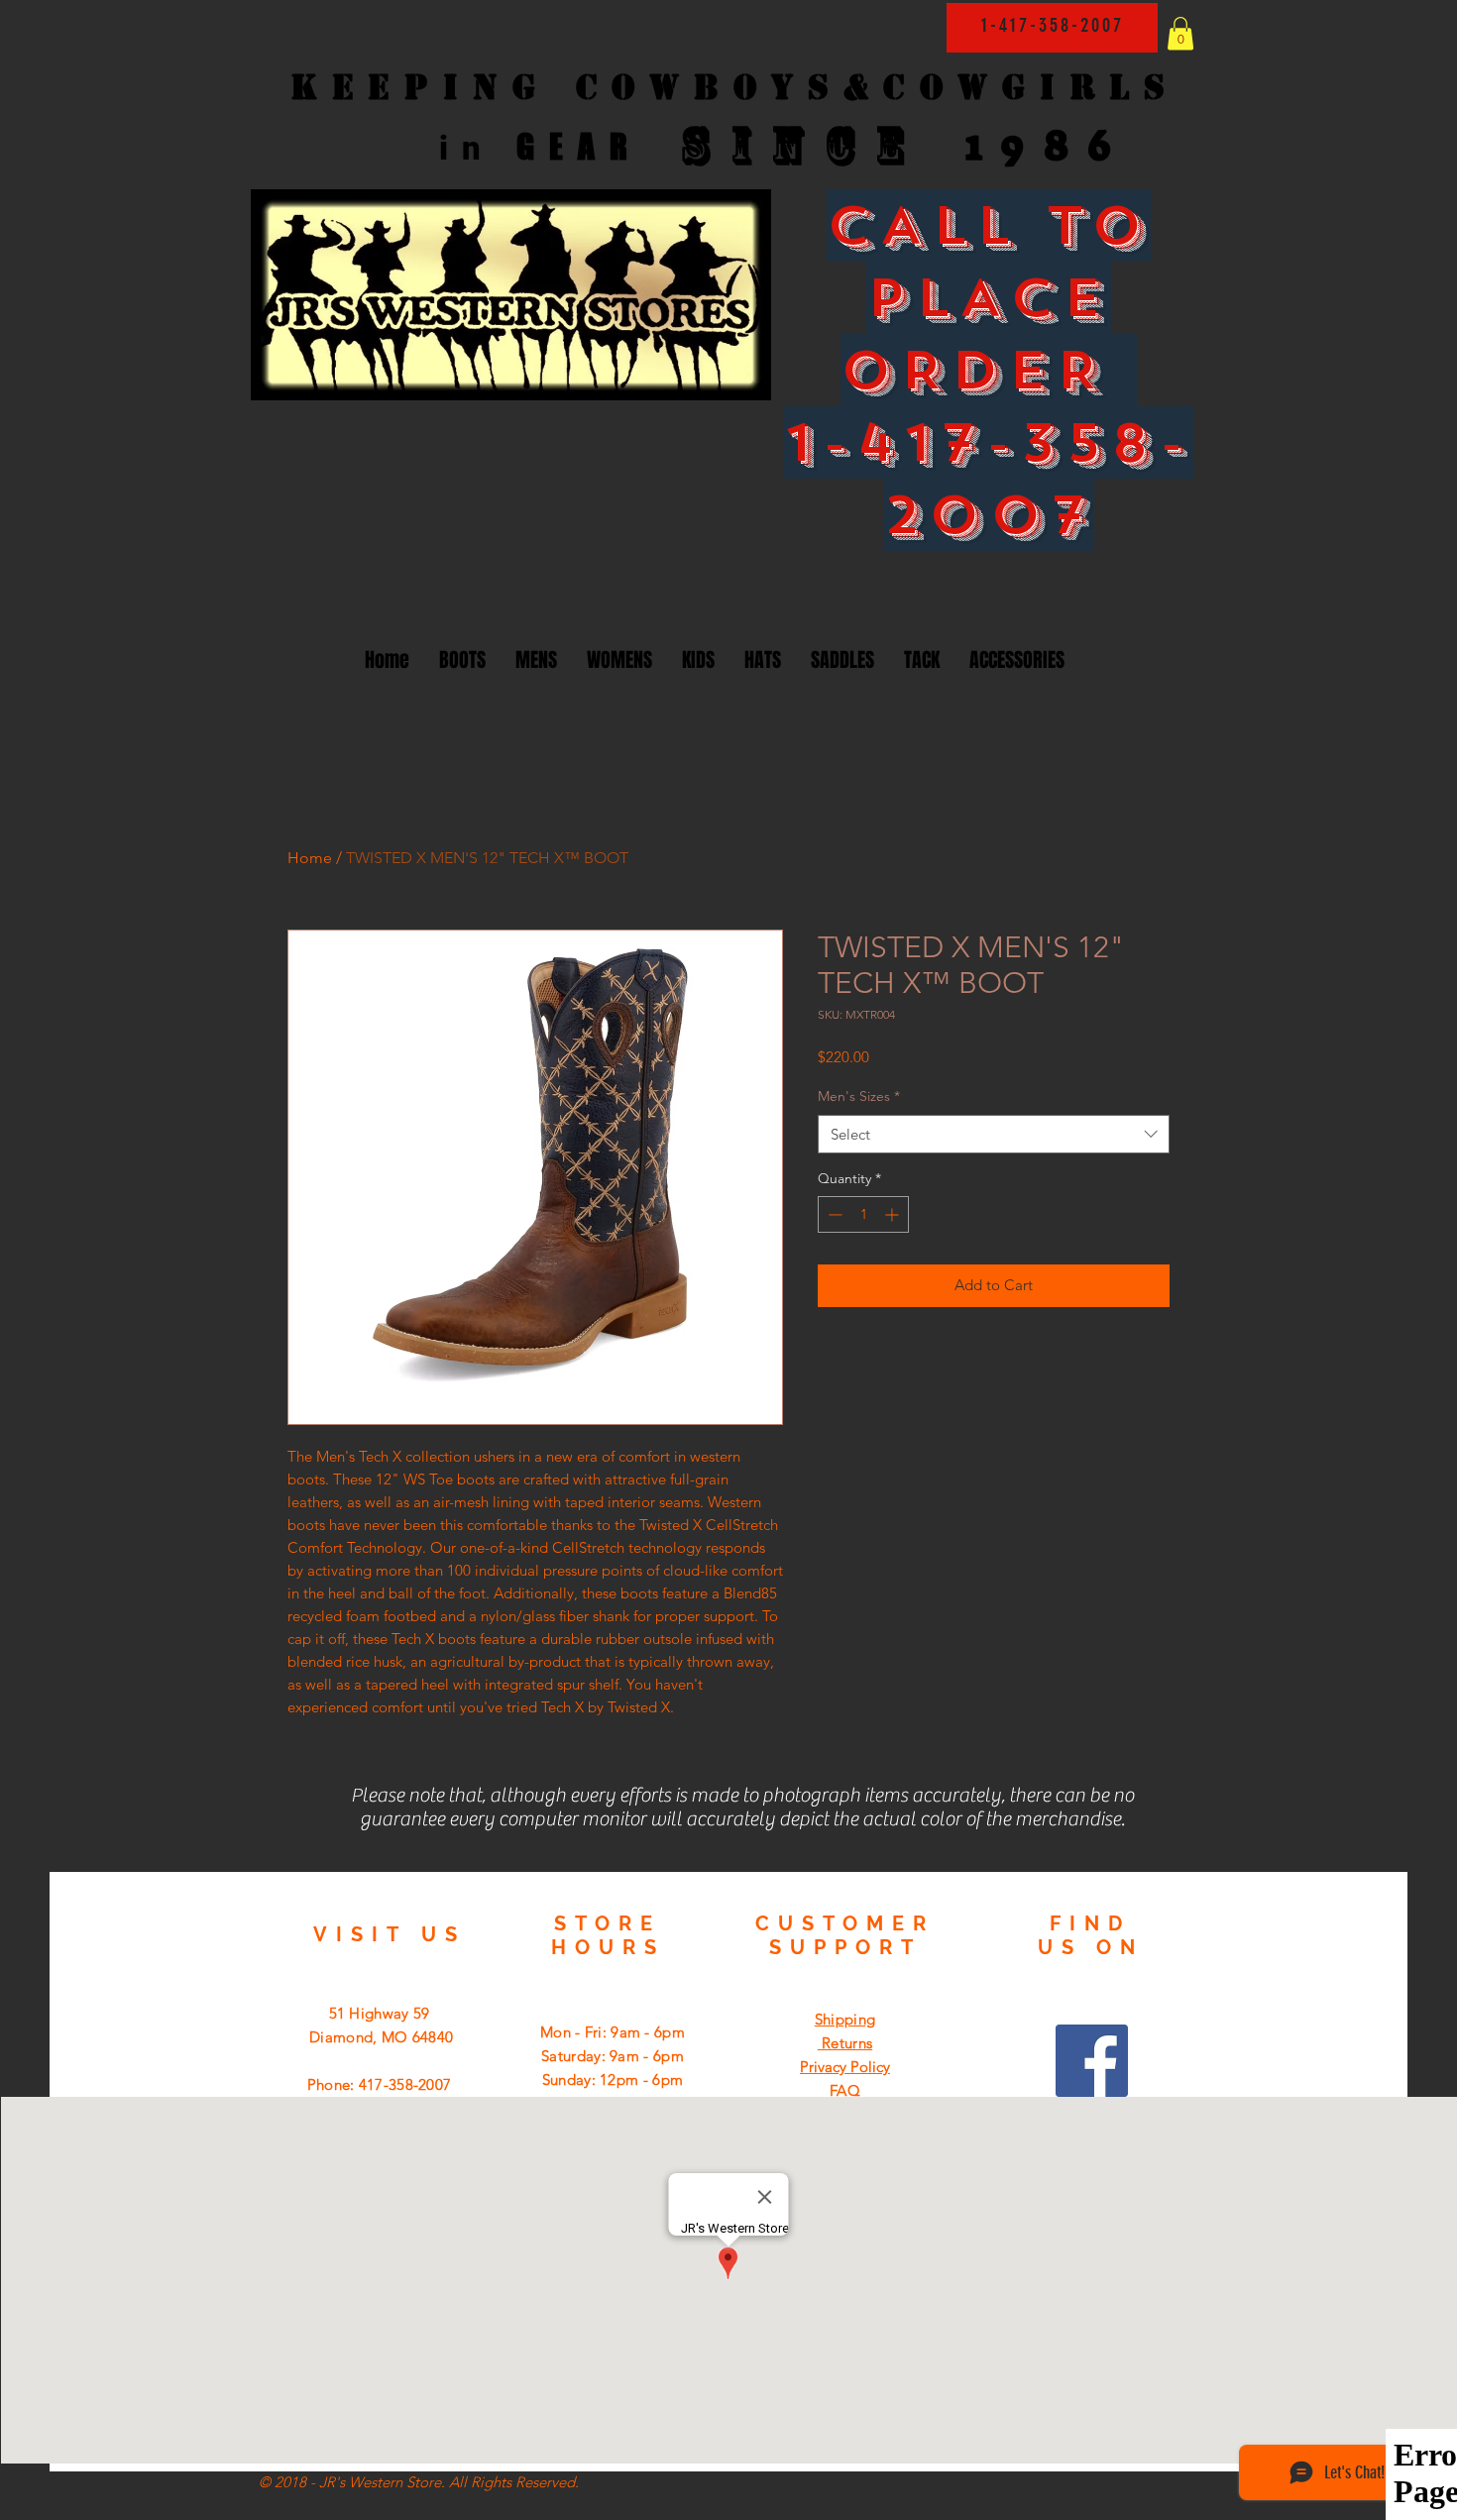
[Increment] (894, 1214)
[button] (1180, 33)
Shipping (845, 2019)
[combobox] (994, 1134)
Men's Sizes (859, 1096)
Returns (845, 2043)
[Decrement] (833, 1214)
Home (310, 858)
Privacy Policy (845, 2067)
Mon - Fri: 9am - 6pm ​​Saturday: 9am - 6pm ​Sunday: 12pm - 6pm (613, 2056)
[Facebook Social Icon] (1092, 2061)
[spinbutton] (863, 1214)
